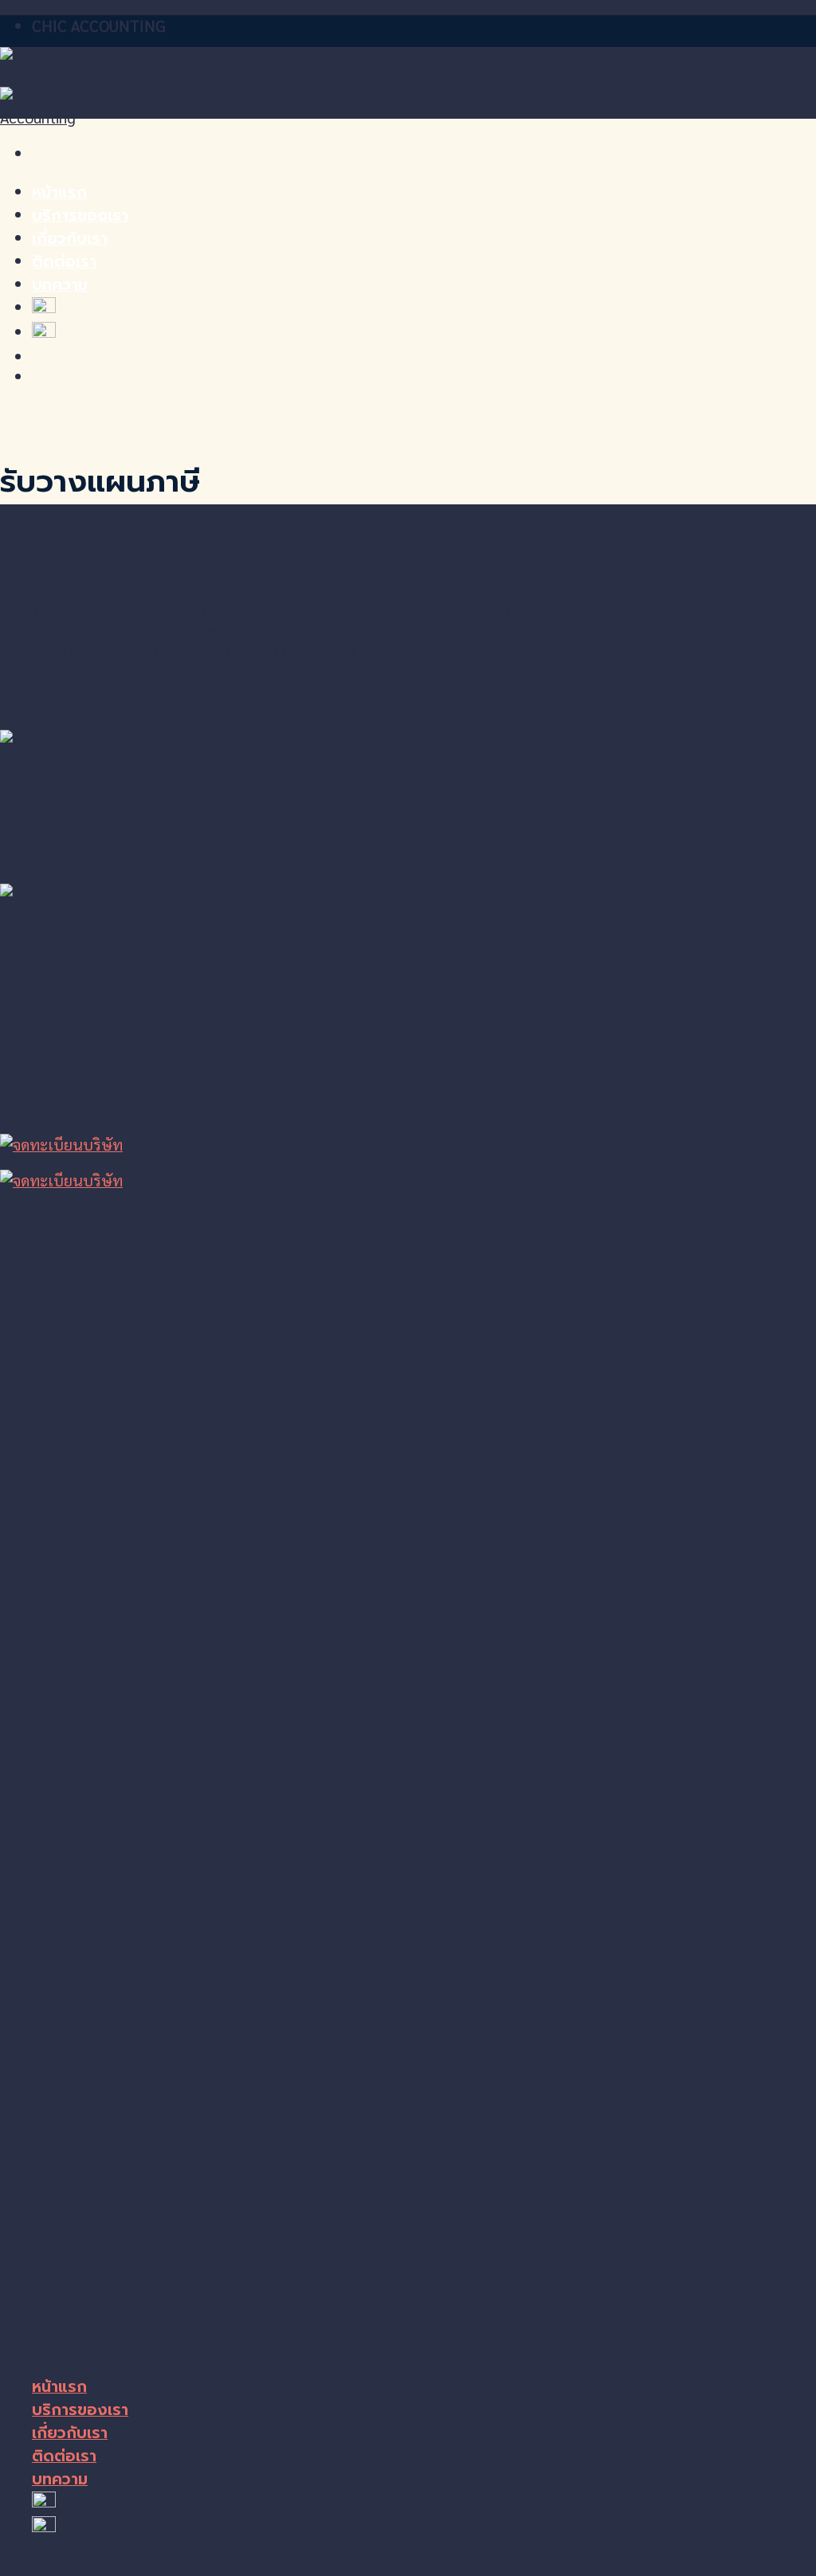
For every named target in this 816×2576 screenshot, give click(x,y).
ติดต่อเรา (64, 262)
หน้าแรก (59, 192)
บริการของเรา (80, 216)
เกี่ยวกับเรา (70, 239)
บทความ (60, 285)
